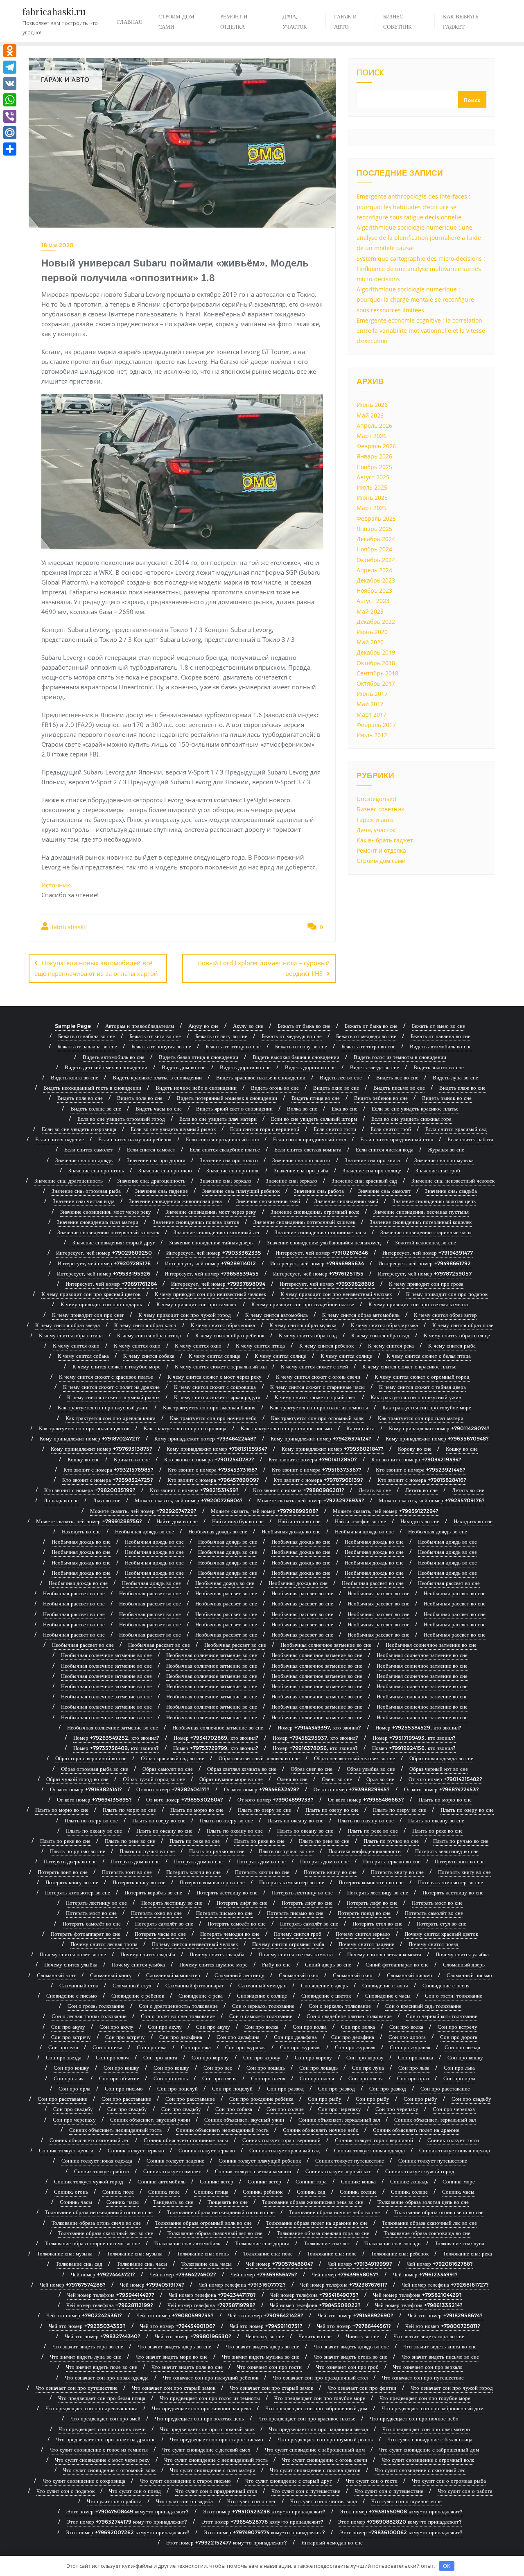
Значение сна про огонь (96, 1170)
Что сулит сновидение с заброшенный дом (315, 2450)
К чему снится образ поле (463, 1325)
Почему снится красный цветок (441, 1934)
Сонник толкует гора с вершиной (281, 2140)
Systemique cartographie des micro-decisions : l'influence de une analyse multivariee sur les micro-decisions (421, 269)
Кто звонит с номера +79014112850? (313, 1459)
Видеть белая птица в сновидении (199, 1057)
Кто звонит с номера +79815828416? (422, 1480)
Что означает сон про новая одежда (107, 2377)
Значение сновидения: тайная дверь (211, 1242)
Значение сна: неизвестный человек (453, 1181)
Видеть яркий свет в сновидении (234, 1109)
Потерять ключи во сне (193, 1872)
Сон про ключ (112, 2057)
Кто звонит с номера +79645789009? (213, 1480)
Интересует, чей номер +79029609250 (104, 1253)
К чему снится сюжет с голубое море (116, 1366)
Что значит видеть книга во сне (440, 2346)
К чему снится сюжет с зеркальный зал (221, 1366)
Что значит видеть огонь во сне (350, 2357)
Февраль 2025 (376, 518)
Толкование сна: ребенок (400, 2253)
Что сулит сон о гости (372, 2481)
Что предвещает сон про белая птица (102, 2398)
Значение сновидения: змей (268, 1201)
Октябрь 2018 (376, 663)
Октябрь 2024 (376, 560)
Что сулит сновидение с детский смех (206, 2450)
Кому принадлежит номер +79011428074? (439, 1428)
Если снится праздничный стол (222, 1139)
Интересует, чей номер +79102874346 (322, 1253)
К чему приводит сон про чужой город (185, 1315)
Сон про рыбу (325, 2099)
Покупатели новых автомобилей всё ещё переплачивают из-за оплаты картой (96, 968)
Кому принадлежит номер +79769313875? (102, 1449)
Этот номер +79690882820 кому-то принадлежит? (400, 2522)
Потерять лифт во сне (242, 1903)
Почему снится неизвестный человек (195, 1944)
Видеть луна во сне (455, 1077)
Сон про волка (261, 2027)
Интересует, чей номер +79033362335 (214, 1253)
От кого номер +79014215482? (445, 1779)
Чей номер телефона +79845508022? (315, 2305)
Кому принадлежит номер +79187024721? (90, 1438)
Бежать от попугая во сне (161, 1046)
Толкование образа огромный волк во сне (203, 2223)
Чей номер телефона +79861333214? (419, 2305)
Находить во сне (420, 1521)
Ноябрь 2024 (374, 549)
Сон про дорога (407, 2037)
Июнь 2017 (372, 694)
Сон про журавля (245, 2047)
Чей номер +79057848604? (280, 2264)
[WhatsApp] (10, 100)
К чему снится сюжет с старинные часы (317, 1387)
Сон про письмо (124, 2088)
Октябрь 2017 (376, 683)
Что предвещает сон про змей (105, 2418)
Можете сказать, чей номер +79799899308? (265, 1511)
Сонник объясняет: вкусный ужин (150, 2120)
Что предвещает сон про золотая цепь (199, 2418)
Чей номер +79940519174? (152, 2285)
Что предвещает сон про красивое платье (307, 2418)
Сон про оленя (219, 2078)
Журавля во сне (446, 1149)
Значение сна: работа (319, 1191)
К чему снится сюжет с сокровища (215, 1387)
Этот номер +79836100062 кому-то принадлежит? (401, 2532)
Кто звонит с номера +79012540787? (209, 1459)
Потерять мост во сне (437, 1903)
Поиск (370, 73)
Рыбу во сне (276, 1964)
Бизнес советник (380, 809)
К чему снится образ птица (71, 1335)
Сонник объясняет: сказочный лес (89, 2140)
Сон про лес (218, 2068)
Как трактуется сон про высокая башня (209, 1407)
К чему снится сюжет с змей (314, 1366)
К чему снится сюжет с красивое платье (409, 1366)
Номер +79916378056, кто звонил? (315, 1748)
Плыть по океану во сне (295, 1820)
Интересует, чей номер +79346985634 (317, 1263)
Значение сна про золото (229, 1160)
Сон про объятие (119, 2078)
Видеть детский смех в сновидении (106, 1067)
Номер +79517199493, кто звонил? (414, 1738)
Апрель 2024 (374, 570)
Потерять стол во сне (377, 1924)
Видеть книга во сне (75, 1077)
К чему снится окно (76, 1346)
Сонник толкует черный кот (338, 2171)
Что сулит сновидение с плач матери (213, 2470)
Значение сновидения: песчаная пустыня (421, 1212)
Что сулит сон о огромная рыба (449, 2481)
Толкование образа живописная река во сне (313, 2202)
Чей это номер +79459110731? (266, 2326)
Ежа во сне (344, 1109)
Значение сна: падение (161, 1191)
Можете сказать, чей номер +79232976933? (311, 1500)
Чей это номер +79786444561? (354, 2326)
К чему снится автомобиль (277, 1315)
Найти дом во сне (177, 1521)
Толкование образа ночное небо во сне (334, 2212)
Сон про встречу (457, 2027)
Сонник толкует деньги (66, 2150)
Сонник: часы (458, 2192)
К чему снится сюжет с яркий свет (315, 1397)
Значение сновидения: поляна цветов (196, 1222)
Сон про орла (413, 2078)
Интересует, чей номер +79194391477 (428, 1253)
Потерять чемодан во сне (230, 1934)
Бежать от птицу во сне (233, 1046)
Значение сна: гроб (438, 1170)
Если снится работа (470, 1139)
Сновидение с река (201, 1996)
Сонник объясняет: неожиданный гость (115, 2130)
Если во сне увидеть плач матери (218, 1119)
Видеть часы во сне (159, 1109)
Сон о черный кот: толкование (442, 2016)
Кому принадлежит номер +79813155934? (217, 1449)
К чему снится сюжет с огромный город (422, 1377)
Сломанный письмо (410, 1975)
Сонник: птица (211, 2192)
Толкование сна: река (468, 2253)
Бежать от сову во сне (301, 1046)
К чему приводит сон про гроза (426, 1284)
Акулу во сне (203, 1026)
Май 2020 (370, 642)
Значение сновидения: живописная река (175, 1201)
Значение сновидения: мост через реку (106, 1212)
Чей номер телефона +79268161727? (445, 2285)
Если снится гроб (391, 1129)
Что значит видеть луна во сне (86, 2357)
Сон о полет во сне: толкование (178, 2016)
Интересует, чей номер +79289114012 (210, 1263)
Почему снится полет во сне (73, 1954)
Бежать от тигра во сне (368, 1046)
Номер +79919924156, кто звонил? (414, 1748)
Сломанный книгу (111, 1975)
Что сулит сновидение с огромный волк (428, 2460)
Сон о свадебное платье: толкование (349, 2016)
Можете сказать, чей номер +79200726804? (189, 1500)
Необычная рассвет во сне (373, 1583)
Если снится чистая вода (385, 1149)
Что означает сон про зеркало (428, 2367)
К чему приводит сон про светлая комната (418, 1304)
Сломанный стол (79, 1985)
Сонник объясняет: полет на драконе (416, 2130)
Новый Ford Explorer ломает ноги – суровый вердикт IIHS (264, 968)
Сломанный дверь (464, 1964)
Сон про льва (414, 2068)
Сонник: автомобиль (161, 2181)
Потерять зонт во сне (460, 1861)
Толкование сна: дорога (262, 2243)
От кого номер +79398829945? (352, 1789)
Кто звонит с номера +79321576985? (108, 1470)
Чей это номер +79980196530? (193, 2336)
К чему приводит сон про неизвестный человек (210, 1294)
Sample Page (73, 1026)
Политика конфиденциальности (365, 1851)
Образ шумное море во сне (231, 1779)
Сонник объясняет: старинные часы (186, 2140)
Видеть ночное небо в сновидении (196, 1088)
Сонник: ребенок (263, 2192)
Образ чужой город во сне (77, 1779)
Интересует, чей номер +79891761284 (111, 1284)
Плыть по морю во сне (445, 1799)
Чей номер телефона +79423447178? (212, 2295)
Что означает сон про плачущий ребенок (211, 2377)
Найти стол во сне (299, 1521)
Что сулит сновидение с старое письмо (185, 2481)
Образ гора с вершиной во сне (91, 1758)
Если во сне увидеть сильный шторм (314, 1119)
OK (447, 2566)
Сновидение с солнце (262, 1996)
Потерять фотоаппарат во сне (86, 1934)
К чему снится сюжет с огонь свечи (318, 1377)
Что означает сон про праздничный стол (320, 2377)
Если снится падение (60, 1139)
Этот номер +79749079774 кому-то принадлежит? (264, 2532)
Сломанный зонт (56, 1975)
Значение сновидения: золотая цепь (434, 1201)
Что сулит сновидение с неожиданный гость (216, 2460)
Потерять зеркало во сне (392, 1861)
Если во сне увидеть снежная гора (411, 1119)
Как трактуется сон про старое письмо (286, 1428)
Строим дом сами (381, 861)
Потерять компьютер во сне (212, 1882)
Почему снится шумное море (213, 1964)
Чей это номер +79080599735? (175, 2315)
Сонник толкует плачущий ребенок (260, 2161)
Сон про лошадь (266, 2068)
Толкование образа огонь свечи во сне (439, 2212)
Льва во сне (107, 1500)
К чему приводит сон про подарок (447, 1294)
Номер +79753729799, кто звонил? (216, 1748)
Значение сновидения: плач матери (98, 1222)
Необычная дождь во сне (145, 1531)
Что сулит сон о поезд (135, 2491)
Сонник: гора (311, 2181)
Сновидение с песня (446, 1985)
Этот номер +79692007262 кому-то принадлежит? (128, 2532)
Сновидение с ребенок (138, 1996)
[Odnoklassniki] (10, 51)
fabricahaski (68, 927)
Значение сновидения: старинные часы (320, 1232)
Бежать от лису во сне (221, 1036)
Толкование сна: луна (460, 2243)
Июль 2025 (372, 487)
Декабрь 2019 (376, 652)
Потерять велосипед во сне (447, 1851)
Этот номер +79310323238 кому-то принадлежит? (264, 2511)
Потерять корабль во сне (153, 1892)
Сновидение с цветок (326, 1996)
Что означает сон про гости (269, 2367)
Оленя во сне (292, 1779)
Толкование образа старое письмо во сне (92, 2243)
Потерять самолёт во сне (434, 1913)
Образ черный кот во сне (439, 1769)
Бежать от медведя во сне (292, 1036)
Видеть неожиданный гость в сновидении (92, 1088)
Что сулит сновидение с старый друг (288, 2481)
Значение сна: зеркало (226, 1181)
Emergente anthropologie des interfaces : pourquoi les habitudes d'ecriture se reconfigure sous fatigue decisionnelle (413, 207)
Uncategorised (376, 799)
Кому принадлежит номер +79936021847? (333, 1449)
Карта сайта (360, 1428)
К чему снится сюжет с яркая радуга (217, 1397)
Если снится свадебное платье (225, 1149)
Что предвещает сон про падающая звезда (318, 2429)
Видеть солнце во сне (96, 1109)
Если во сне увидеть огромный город (121, 1119)
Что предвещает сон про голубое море (320, 2398)
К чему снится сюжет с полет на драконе (111, 1387)
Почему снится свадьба (148, 1954)
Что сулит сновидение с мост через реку (102, 2460)
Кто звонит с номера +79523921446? (421, 1470)
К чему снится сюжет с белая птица (429, 1356)
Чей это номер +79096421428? (266, 2315)
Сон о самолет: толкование (261, 2016)
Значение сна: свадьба (451, 1191)
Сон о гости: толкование (454, 1996)
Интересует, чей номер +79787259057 (425, 1273)
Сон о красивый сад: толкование (423, 2006)
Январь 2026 (374, 456)
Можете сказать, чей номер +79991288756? (89, 1521)
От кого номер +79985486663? (366, 1799)
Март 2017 (372, 715)
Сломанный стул (132, 1985)
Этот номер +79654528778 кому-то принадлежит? (262, 2522)
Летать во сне (375, 1490)
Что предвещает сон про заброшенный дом (316, 2408)
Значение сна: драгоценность (69, 1181)
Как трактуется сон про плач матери (421, 1418)
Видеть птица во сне (316, 1098)
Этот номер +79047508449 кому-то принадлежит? (128, 2511)
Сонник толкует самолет (172, 2171)
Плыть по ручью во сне (391, 1841)
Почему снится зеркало (363, 1934)
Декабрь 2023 (376, 580)
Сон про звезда (462, 2047)
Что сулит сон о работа (465, 2491)
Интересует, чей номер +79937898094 (218, 1284)
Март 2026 (372, 436)
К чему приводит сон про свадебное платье (303, 1304)
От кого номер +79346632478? (262, 1789)
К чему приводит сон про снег (88, 1315)
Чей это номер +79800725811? (443, 2326)
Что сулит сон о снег (252, 2501)
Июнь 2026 (372, 405)
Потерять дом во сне (135, 1861)
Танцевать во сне (173, 2202)
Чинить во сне (315, 2336)
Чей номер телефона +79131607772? (242, 2285)
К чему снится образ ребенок (230, 1335)
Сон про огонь (171, 2078)
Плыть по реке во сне (373, 1831)
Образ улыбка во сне (371, 1769)
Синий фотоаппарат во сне (397, 1964)
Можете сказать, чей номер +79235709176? (432, 1500)
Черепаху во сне (265, 2336)
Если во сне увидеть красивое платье (415, 1109)
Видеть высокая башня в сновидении (296, 1057)
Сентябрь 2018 (377, 673)
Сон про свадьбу (471, 2099)
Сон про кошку (465, 2057)
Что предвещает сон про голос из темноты (210, 2398)
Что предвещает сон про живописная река (201, 2408)
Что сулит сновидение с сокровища (84, 2481)
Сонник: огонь (71, 2192)
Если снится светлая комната (308, 1149)
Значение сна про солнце (372, 1170)
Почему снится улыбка (462, 1954)
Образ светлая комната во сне (242, 1769)
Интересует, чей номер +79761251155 (318, 1273)
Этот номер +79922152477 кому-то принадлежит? (227, 2542)
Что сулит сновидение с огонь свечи (325, 2460)
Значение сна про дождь (84, 1160)
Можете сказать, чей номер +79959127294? (386, 1511)
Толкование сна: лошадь (392, 2243)
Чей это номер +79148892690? (356, 2315)
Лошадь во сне (61, 1500)
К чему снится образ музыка (303, 1325)
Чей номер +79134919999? (360, 2264)
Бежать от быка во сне (304, 1026)
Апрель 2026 (374, 426)
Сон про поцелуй (177, 2088)
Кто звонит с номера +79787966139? (318, 1480)
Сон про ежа (63, 2047)
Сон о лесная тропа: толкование (89, 2016)
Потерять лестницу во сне (227, 1892)
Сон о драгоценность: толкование (178, 2006)
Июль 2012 (372, 735)
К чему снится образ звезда (68, 1325)
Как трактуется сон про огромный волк (317, 1418)
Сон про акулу (68, 2027)
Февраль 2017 (376, 725)
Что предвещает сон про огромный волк (207, 2429)
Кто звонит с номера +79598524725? (108, 1480)
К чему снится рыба (452, 1346)
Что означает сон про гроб (347, 2367)
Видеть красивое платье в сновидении (157, 1077)
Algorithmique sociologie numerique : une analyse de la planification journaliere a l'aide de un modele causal (419, 238)
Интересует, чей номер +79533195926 (104, 1273)
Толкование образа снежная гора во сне (323, 2233)
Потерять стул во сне (442, 1924)
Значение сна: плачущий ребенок (241, 1191)
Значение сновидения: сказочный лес (217, 1232)
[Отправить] (10, 149)
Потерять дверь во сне (70, 1861)
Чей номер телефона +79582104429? (417, 2295)
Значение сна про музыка (444, 1160)
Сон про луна (368, 2068)
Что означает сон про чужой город (452, 2388)
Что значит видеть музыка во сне (261, 2357)
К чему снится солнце (215, 1356)
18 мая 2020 (58, 245)
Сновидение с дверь (324, 1985)
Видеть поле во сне (80, 1098)
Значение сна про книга (372, 1160)
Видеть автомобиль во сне (441, 1046)
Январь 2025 (374, 529)
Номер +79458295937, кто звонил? (315, 1738)
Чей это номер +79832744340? (103, 2336)
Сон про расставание (445, 2088)
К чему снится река (391, 1346)
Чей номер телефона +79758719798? (211, 2305)
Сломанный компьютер (173, 1975)
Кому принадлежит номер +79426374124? (321, 1438)
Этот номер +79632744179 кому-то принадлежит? (127, 2522)
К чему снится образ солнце (457, 1335)
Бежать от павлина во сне (440, 1036)
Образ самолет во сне (168, 1769)
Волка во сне (302, 1109)
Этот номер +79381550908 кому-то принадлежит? (401, 2511)
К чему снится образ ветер (445, 1315)
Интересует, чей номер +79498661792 (425, 1263)
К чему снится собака (83, 1356)
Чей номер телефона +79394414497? (111, 2295)
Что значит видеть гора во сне (429, 2336)
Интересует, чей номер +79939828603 (327, 1284)
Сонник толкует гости (453, 2140)
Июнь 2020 (372, 632)
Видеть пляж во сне (462, 1088)
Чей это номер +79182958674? (445, 2315)
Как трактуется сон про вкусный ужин (416, 1397)
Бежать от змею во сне (438, 1026)
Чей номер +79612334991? (425, 2274)
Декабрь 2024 (376, 539)
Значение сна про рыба (301, 1170)
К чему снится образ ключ (145, 1325)
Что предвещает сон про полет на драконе (106, 2439)
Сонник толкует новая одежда (369, 2150)
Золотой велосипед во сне (426, 1242)
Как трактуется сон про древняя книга (111, 1418)
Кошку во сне (462, 1449)
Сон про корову (210, 2057)
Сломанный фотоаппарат (195, 1985)
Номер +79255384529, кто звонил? (418, 1727)
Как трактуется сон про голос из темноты (319, 1407)
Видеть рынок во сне (447, 1098)
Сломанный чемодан (262, 1985)
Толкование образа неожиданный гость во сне (99, 2212)
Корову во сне (415, 1449)
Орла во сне (380, 1779)
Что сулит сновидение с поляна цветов (315, 2470)
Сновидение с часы (388, 1996)
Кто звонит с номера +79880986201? (299, 1490)
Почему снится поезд (434, 1944)
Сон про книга (160, 2057)
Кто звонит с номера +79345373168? (213, 1470)
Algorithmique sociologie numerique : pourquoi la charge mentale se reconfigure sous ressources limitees (415, 299)
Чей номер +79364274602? (183, 2274)
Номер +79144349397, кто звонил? (319, 1727)
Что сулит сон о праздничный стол (216, 2491)
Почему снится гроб (298, 1934)
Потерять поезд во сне (364, 1913)
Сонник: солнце (358, 2192)
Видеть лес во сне (341, 1077)
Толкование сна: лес (327, 2243)
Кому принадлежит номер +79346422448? (205, 1438)
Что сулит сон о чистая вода (324, 2501)
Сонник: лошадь (409, 2181)
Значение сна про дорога (156, 1160)
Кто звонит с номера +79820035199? (90, 1490)
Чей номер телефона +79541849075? (314, 2295)
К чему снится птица (260, 1346)
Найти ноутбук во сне (238, 1521)
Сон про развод (285, 2088)
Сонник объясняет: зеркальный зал (339, 2120)
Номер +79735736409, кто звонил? (116, 1748)
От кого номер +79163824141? (86, 1789)
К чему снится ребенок (326, 1346)
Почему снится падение (366, 1944)
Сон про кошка (416, 2057)
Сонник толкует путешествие (350, 2161)
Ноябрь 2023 (374, 590)
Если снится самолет (88, 1149)
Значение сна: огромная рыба (86, 1191)
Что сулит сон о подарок (65, 2491)
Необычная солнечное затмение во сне (326, 1645)
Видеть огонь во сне (275, 1088)
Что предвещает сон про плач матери (426, 2429)
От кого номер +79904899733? (276, 1799)
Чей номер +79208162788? (440, 2264)
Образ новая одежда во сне (441, 1758)
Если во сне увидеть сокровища (79, 1129)
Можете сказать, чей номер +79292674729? (143, 1511)
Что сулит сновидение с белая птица (430, 2439)
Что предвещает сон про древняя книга (91, 2408)
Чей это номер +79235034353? (87, 2326)
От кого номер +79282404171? (173, 1789)
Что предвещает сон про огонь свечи (102, 2429)
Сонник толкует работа (102, 2171)
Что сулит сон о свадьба (184, 2501)
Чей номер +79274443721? (103, 2274)
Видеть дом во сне (184, 1067)
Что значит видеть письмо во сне (440, 2357)
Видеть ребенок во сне (381, 1098)
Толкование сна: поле (268, 2253)
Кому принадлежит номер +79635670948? (437, 1438)
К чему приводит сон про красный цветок (91, 1294)
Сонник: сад (311, 2192)
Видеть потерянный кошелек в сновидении (227, 1098)
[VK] (10, 84)
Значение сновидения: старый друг (114, 1242)
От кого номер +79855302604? (185, 1799)
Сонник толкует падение (175, 2161)
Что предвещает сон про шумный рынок (325, 2439)
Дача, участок (376, 830)
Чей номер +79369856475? (264, 2274)
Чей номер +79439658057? (345, 2274)
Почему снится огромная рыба (288, 1944)
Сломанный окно (299, 1975)
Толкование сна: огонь (203, 2253)
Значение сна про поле (233, 1170)
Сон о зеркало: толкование (263, 2006)
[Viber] (10, 116)
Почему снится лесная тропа (104, 1944)
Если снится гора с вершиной (265, 1129)
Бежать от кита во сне (155, 1036)
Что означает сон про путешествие (423, 2377)
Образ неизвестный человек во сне (259, 1758)
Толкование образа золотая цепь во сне (423, 2202)
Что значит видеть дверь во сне (174, 2346)
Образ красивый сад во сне (173, 1758)
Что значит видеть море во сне (172, 2357)
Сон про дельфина (181, 2037)
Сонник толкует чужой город (420, 2171)
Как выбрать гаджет (385, 840)
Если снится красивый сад (456, 1129)
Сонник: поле (118, 2192)
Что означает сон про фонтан (362, 2388)
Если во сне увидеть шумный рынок (173, 1129)
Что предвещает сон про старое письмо (217, 2439)
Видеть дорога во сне (245, 1067)
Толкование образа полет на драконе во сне (317, 2223)
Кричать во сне (132, 1459)
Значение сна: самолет (384, 1191)
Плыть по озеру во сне (264, 1810)
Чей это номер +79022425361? (84, 2315)
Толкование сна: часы (142, 2264)
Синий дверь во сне (328, 1964)
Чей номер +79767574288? (73, 2285)
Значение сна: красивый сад (364, 1181)
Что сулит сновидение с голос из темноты (99, 2450)
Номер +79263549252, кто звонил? (116, 1738)
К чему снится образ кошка (223, 1325)
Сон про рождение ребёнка (261, 2099)
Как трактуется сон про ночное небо (213, 1418)
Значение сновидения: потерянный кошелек (304, 1222)
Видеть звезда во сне (375, 1067)
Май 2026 (370, 415)
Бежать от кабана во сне (87, 1036)
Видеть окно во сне (336, 1088)
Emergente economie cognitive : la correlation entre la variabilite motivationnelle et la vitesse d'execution (421, 331)
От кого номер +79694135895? (94, 1799)
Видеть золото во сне (439, 1067)
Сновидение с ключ (385, 1985)
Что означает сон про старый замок (174, 2388)
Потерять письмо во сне (224, 1913)
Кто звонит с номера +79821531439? (194, 1490)
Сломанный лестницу (239, 1975)
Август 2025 (373, 477)
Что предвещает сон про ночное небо (414, 2418)
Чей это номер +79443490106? (178, 2326)
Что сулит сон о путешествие (306, 2491)
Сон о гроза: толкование (96, 2006)
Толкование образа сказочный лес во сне (429, 2223)
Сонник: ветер (217, 2181)
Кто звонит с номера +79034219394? (416, 1459)
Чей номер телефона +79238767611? (344, 2285)
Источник (56, 885)
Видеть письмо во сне (399, 1088)
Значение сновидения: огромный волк (315, 1212)
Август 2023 (373, 601)
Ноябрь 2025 (374, 467)
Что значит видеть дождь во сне (351, 2346)
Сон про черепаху (340, 2109)
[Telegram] (10, 67)
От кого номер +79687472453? (442, 1789)
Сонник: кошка (358, 2181)
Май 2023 (370, 611)
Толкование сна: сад (79, 2264)
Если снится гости (335, 1129)
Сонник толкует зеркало (136, 2150)
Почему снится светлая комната (296, 1954)
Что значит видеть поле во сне (102, 2367)
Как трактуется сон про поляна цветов (84, 1428)
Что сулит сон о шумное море (407, 2501)
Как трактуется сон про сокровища (185, 1428)
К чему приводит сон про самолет (197, 1304)
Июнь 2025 (372, 498)
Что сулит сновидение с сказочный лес (420, 2470)
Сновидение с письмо (72, 1996)
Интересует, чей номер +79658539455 (212, 1273)
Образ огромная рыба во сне (95, 1769)
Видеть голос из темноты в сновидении (400, 1057)
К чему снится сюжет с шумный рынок (113, 1397)
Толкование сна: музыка (65, 2253)
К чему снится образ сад (308, 1335)
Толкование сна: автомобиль (187, 2243)
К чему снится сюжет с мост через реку (215, 1377)
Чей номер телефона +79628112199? (110, 2305)
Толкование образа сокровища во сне (427, 2233)
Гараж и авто (375, 820)
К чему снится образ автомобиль (361, 1315)
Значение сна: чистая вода (84, 1201)
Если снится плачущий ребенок (135, 1139)
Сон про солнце (285, 2109)
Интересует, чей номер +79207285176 (104, 1263)
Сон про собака (234, 2109)
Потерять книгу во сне (330, 1872)
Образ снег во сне (312, 1769)
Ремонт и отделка (381, 850)
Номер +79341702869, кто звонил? (216, 1738)
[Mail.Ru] (10, 133)
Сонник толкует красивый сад (285, 2150)
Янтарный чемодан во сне (332, 2542)
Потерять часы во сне (160, 1934)
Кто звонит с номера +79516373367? (317, 1470)
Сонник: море (459, 2181)
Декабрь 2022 (376, 622)
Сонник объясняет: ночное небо (321, 2130)
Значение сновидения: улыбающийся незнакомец (324, 1242)
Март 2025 (372, 508)
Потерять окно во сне (156, 1913)
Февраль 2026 (376, 446)
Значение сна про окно (165, 1170)
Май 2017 (370, 704)
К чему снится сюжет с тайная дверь (422, 1387)
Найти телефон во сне (360, 1521)
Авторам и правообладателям (140, 1026)
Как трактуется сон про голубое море (427, 1407)
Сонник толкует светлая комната (253, 2171)
